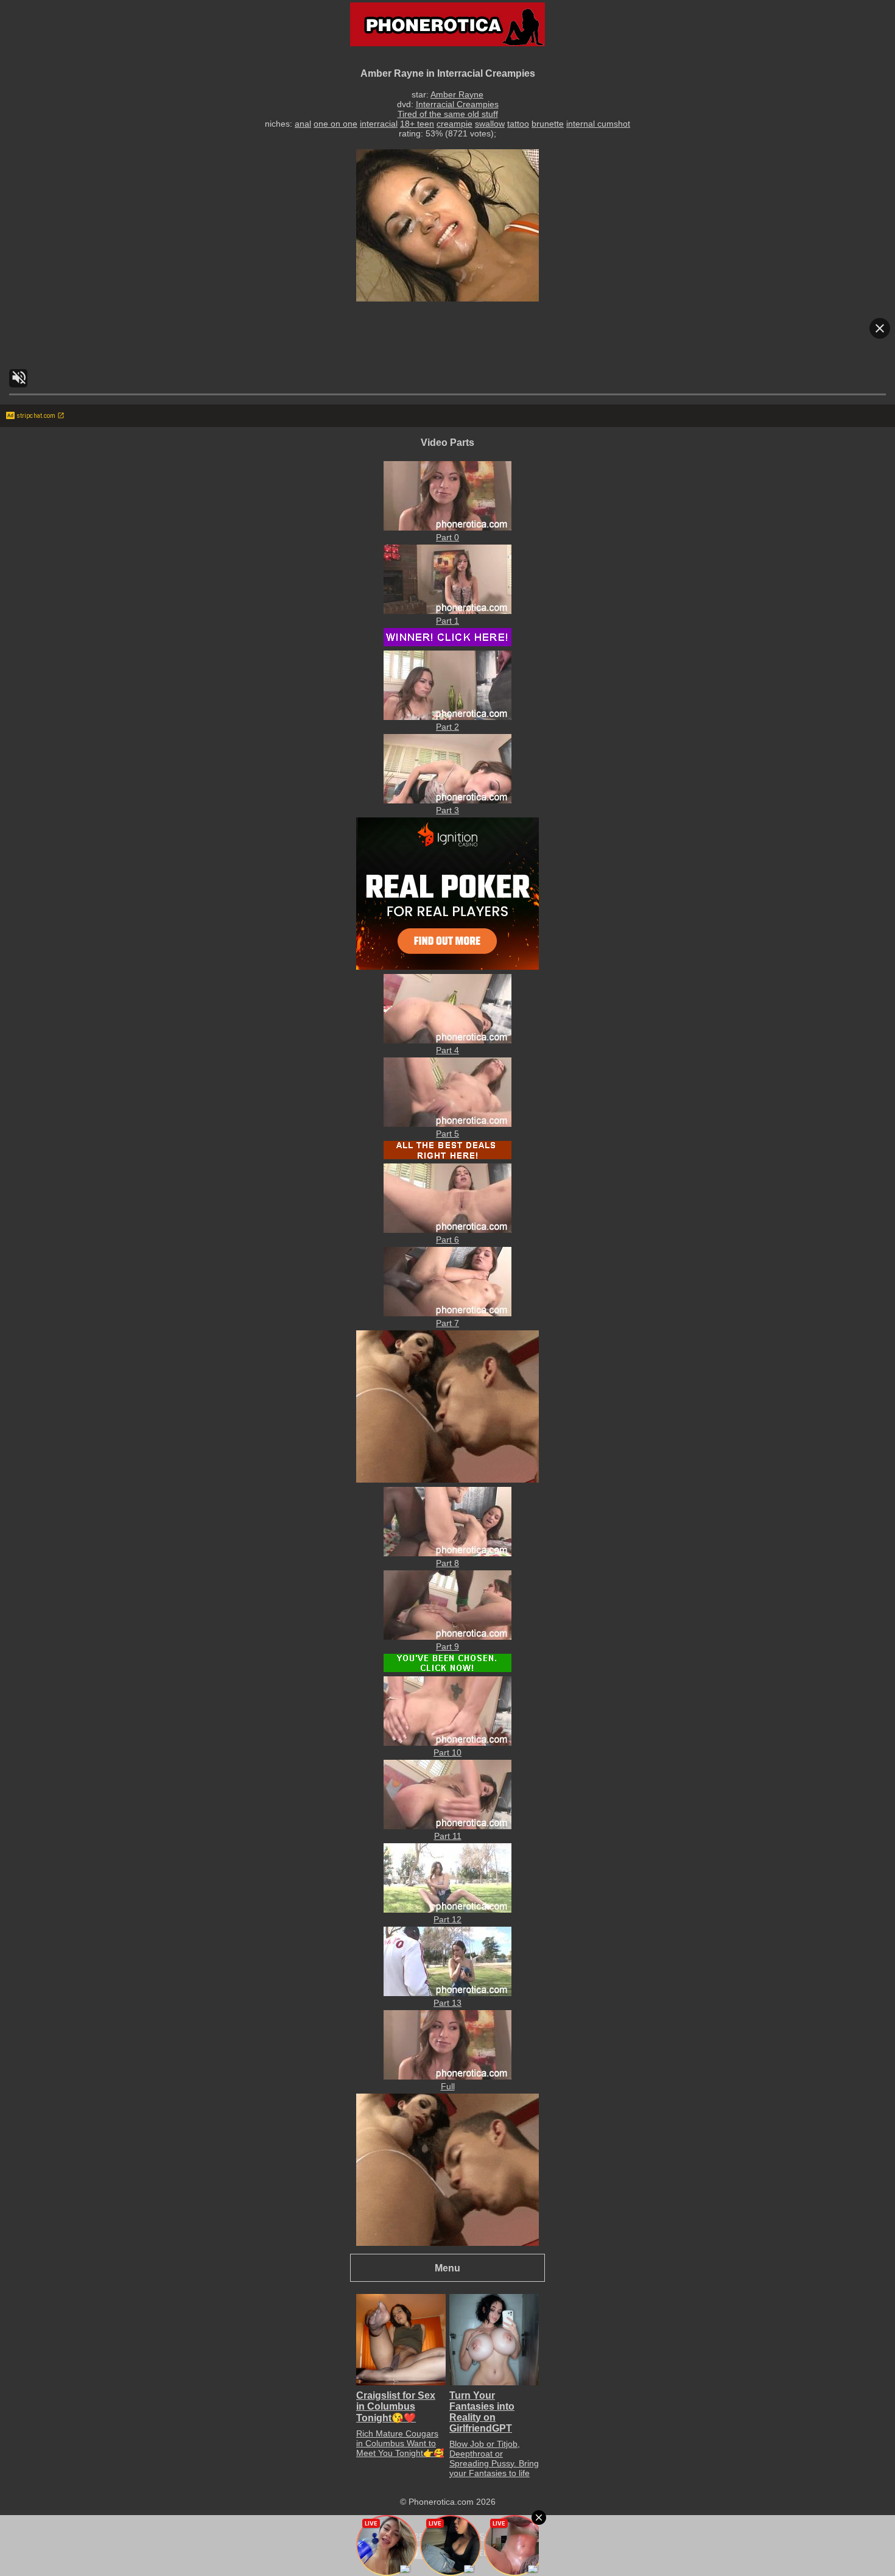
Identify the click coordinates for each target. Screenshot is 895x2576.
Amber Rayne (457, 94)
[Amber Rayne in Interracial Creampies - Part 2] (447, 717)
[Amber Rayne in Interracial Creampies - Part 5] (447, 1124)
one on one (335, 124)
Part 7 (447, 1323)
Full (448, 2086)
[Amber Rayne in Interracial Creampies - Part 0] (447, 528)
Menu (447, 2268)
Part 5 (447, 1134)
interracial (379, 124)
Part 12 (447, 1919)
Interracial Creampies (457, 104)
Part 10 (447, 1752)
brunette (548, 124)
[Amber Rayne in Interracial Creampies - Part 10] (447, 1743)
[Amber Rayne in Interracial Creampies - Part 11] (447, 1826)
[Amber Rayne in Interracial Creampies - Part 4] (447, 1040)
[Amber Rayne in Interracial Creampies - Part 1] (447, 611)
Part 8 (447, 1563)
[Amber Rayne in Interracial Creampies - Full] (447, 2077)
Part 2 (447, 727)
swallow (490, 124)
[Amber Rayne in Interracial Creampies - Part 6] (447, 1230)
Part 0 (447, 537)
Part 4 (447, 1050)
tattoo (518, 124)
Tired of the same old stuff (448, 114)
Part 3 (447, 810)
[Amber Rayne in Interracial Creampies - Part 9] (447, 1637)
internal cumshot (598, 124)
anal (303, 124)
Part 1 (447, 621)
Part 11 (448, 1836)
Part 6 (447, 1240)
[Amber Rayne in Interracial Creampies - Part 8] (447, 1553)
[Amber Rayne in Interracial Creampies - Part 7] (447, 1313)
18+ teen (417, 124)
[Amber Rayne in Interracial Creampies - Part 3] (447, 800)
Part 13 (447, 2003)
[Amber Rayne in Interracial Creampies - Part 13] (447, 1993)
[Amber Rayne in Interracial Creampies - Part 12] (447, 1910)
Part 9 (447, 1646)
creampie (455, 124)
